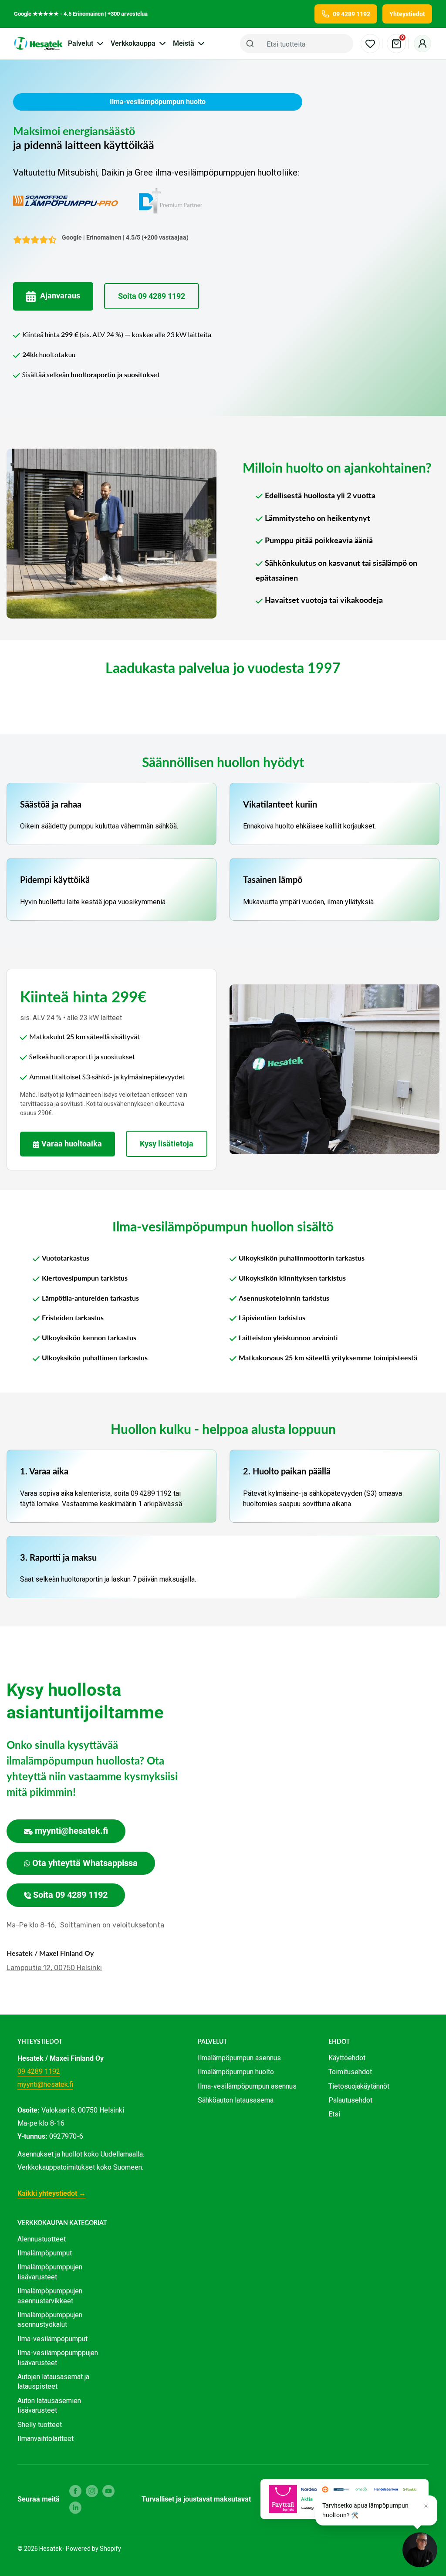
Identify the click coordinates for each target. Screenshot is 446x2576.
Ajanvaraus (60, 296)
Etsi (334, 2114)
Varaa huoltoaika (72, 1144)
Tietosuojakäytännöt (359, 2086)
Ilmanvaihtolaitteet (46, 2439)
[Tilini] (422, 44)
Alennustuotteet (42, 2239)
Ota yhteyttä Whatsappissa (85, 1863)
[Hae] (250, 44)
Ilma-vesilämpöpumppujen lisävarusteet (58, 2358)
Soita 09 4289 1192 (152, 296)
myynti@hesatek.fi (71, 1831)
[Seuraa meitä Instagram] (92, 2491)
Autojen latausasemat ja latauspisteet (53, 2382)
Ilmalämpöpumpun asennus (239, 2058)
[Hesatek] (38, 44)
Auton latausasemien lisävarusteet (49, 2405)
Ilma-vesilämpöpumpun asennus (247, 2086)
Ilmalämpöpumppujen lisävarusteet (50, 2272)
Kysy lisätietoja (167, 1144)
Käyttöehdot (347, 2058)
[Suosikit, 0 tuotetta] (370, 44)
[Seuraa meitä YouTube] (108, 2491)
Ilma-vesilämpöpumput (52, 2339)
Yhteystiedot (407, 14)
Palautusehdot (350, 2100)
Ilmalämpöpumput (45, 2253)
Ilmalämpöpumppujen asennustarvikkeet (50, 2296)
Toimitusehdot (350, 2072)
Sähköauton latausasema (236, 2100)
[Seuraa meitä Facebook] (75, 2491)
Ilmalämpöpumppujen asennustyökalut (50, 2320)
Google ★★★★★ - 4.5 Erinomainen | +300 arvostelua (81, 14)
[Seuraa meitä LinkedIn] (75, 2508)
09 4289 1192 (39, 2071)
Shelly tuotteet (40, 2425)
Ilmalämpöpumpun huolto (236, 2072)
